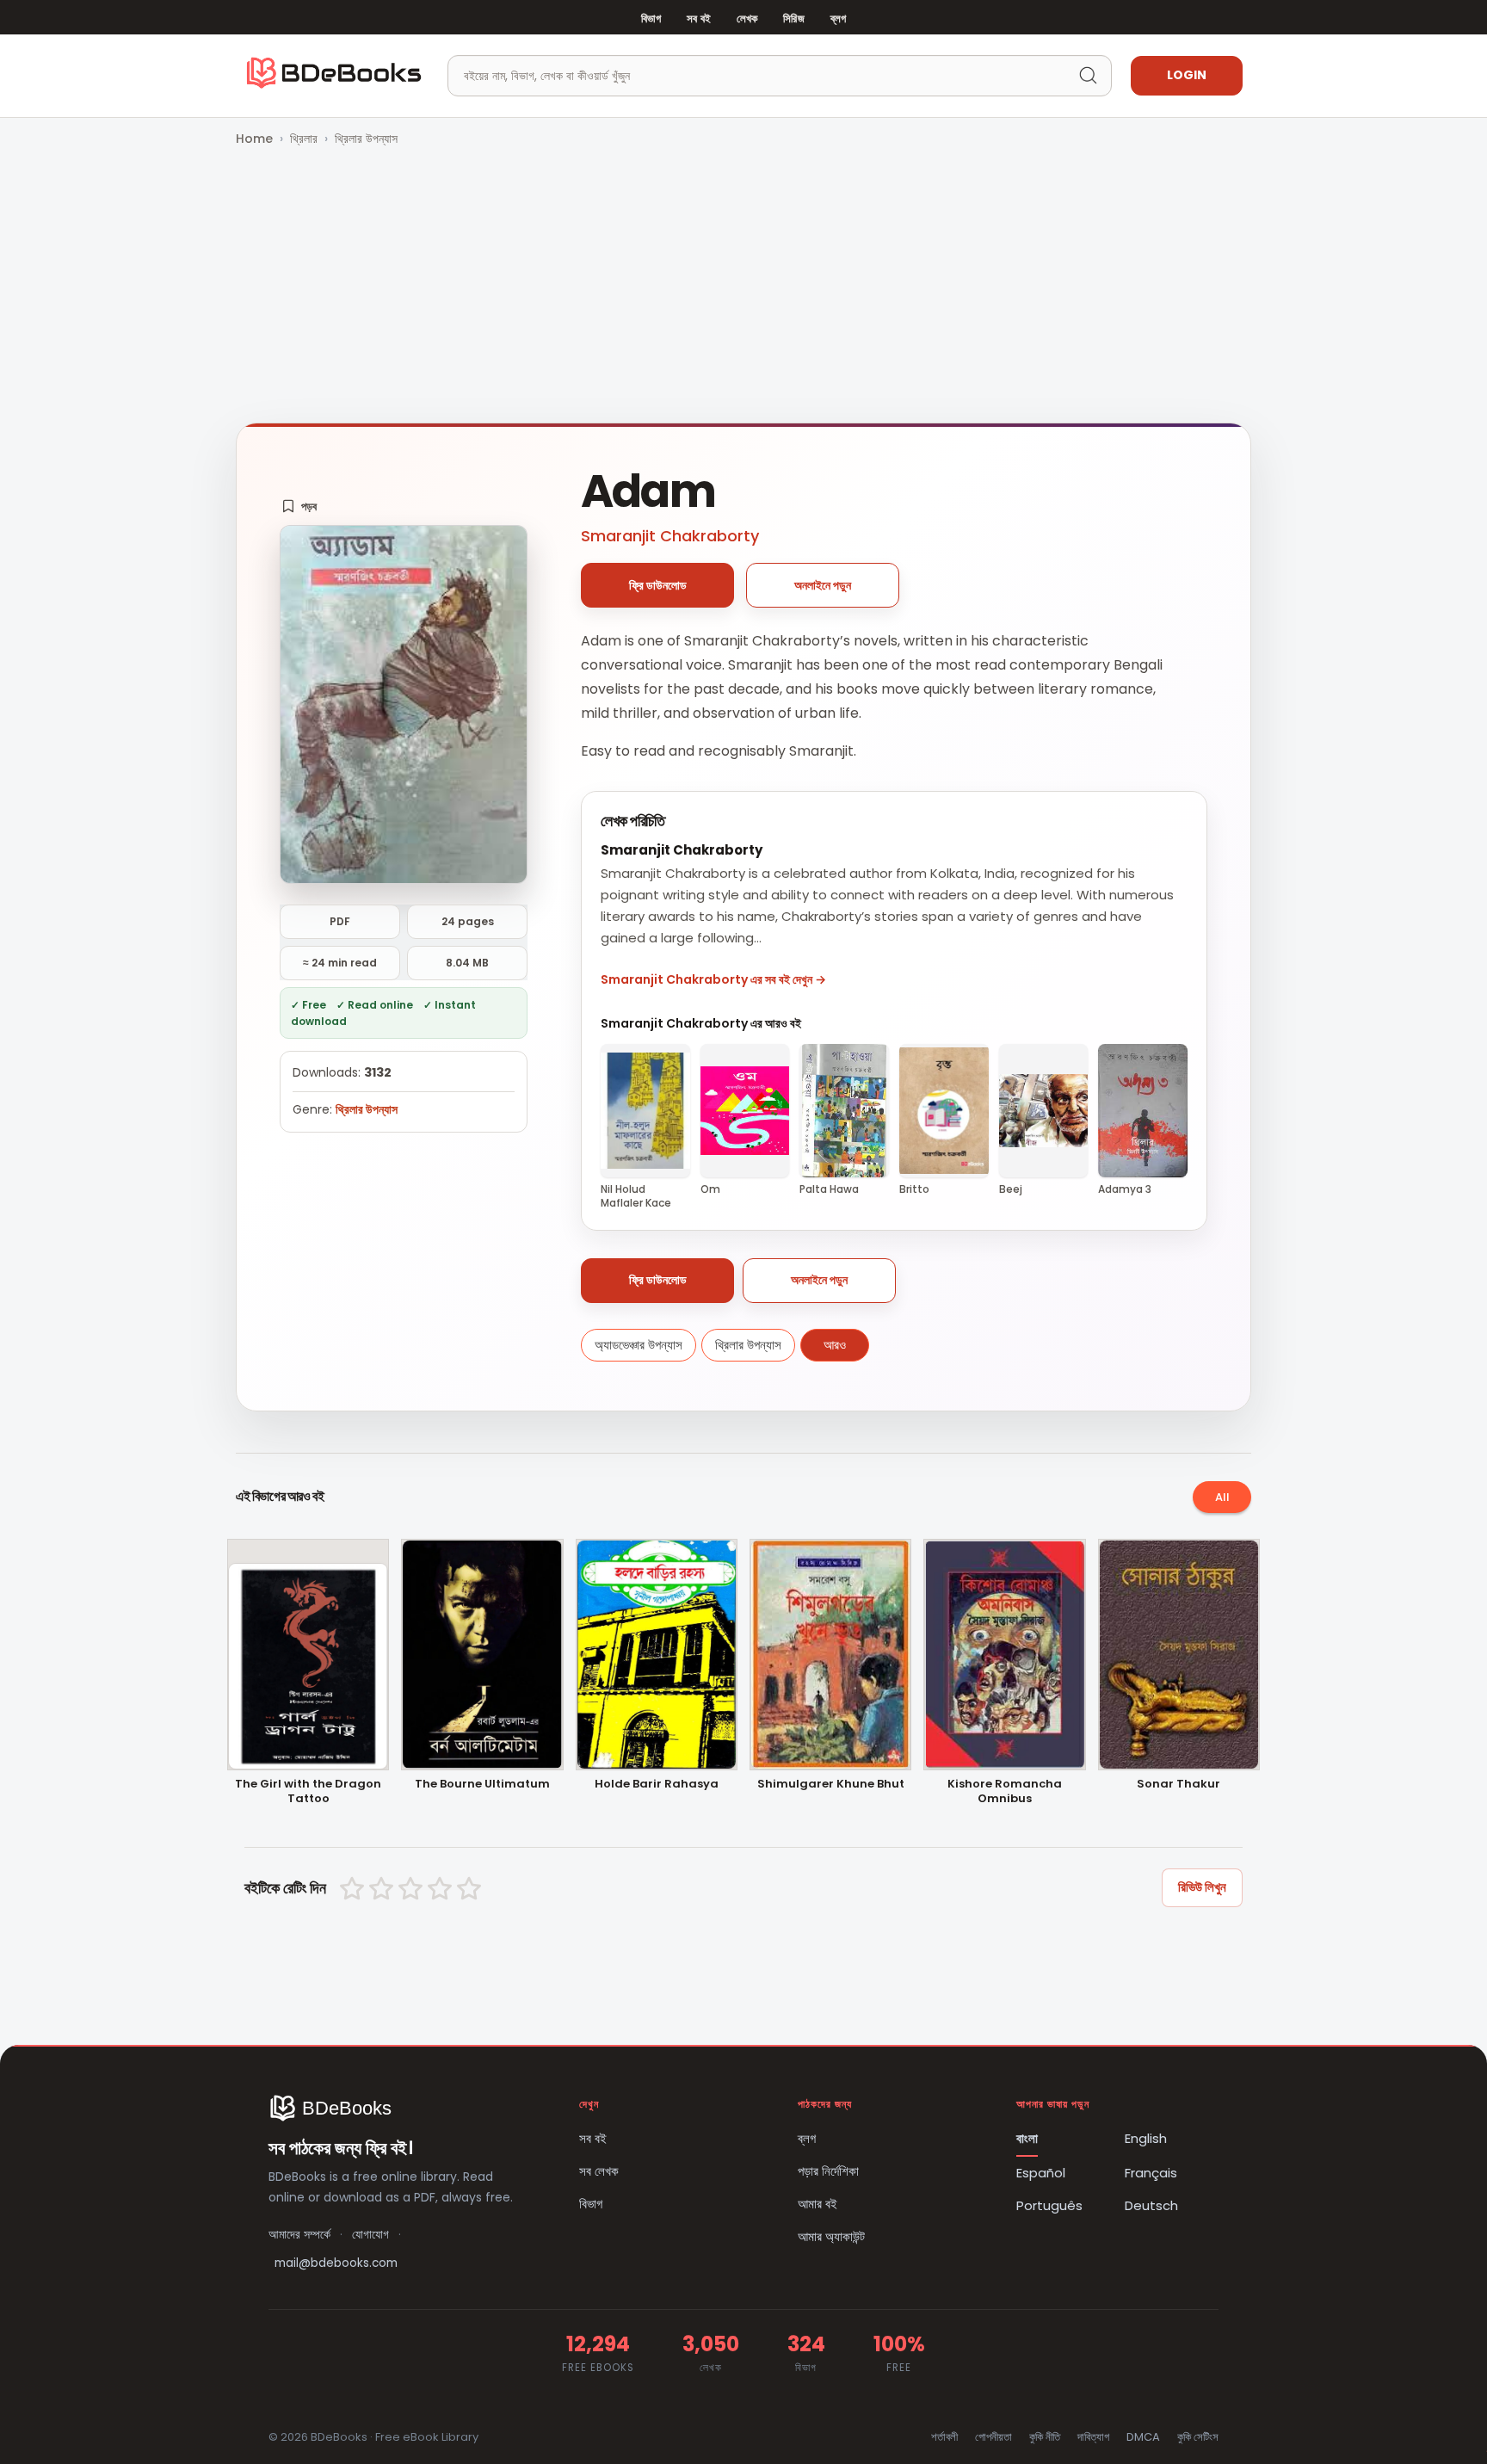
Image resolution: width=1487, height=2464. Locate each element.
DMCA (1143, 2437)
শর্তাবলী (944, 2437)
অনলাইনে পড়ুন (823, 585)
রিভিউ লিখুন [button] (1202, 1887)
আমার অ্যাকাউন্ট (831, 2236)
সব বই (699, 19)
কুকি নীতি (1045, 2437)
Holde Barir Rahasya (657, 1785)
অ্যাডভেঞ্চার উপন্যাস (639, 1345)
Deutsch (1151, 2205)
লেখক (747, 19)
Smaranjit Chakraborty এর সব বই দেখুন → (713, 979)
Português (1049, 2205)
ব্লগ (838, 19)
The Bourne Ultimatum (482, 1785)
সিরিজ (793, 19)
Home (254, 139)
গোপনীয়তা (993, 2437)
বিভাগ (651, 19)
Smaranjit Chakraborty (670, 536)
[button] (299, 506)
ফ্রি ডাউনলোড (658, 585)
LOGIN (1187, 75)
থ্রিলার (304, 139)
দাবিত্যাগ (1093, 2437)
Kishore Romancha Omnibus (1005, 1792)
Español (1041, 2173)
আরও (835, 1345)
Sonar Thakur (1178, 1785)
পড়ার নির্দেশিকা (828, 2171)
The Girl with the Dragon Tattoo (308, 1792)
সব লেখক (599, 2171)
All (1222, 1497)
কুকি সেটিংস (1198, 2437)
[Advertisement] (743, 287)
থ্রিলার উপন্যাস (366, 139)
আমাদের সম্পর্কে (299, 2235)
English (1146, 2138)
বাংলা (1027, 2138)
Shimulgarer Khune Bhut (831, 1785)
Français (1151, 2173)
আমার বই (818, 2204)
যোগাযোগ (370, 2235)
